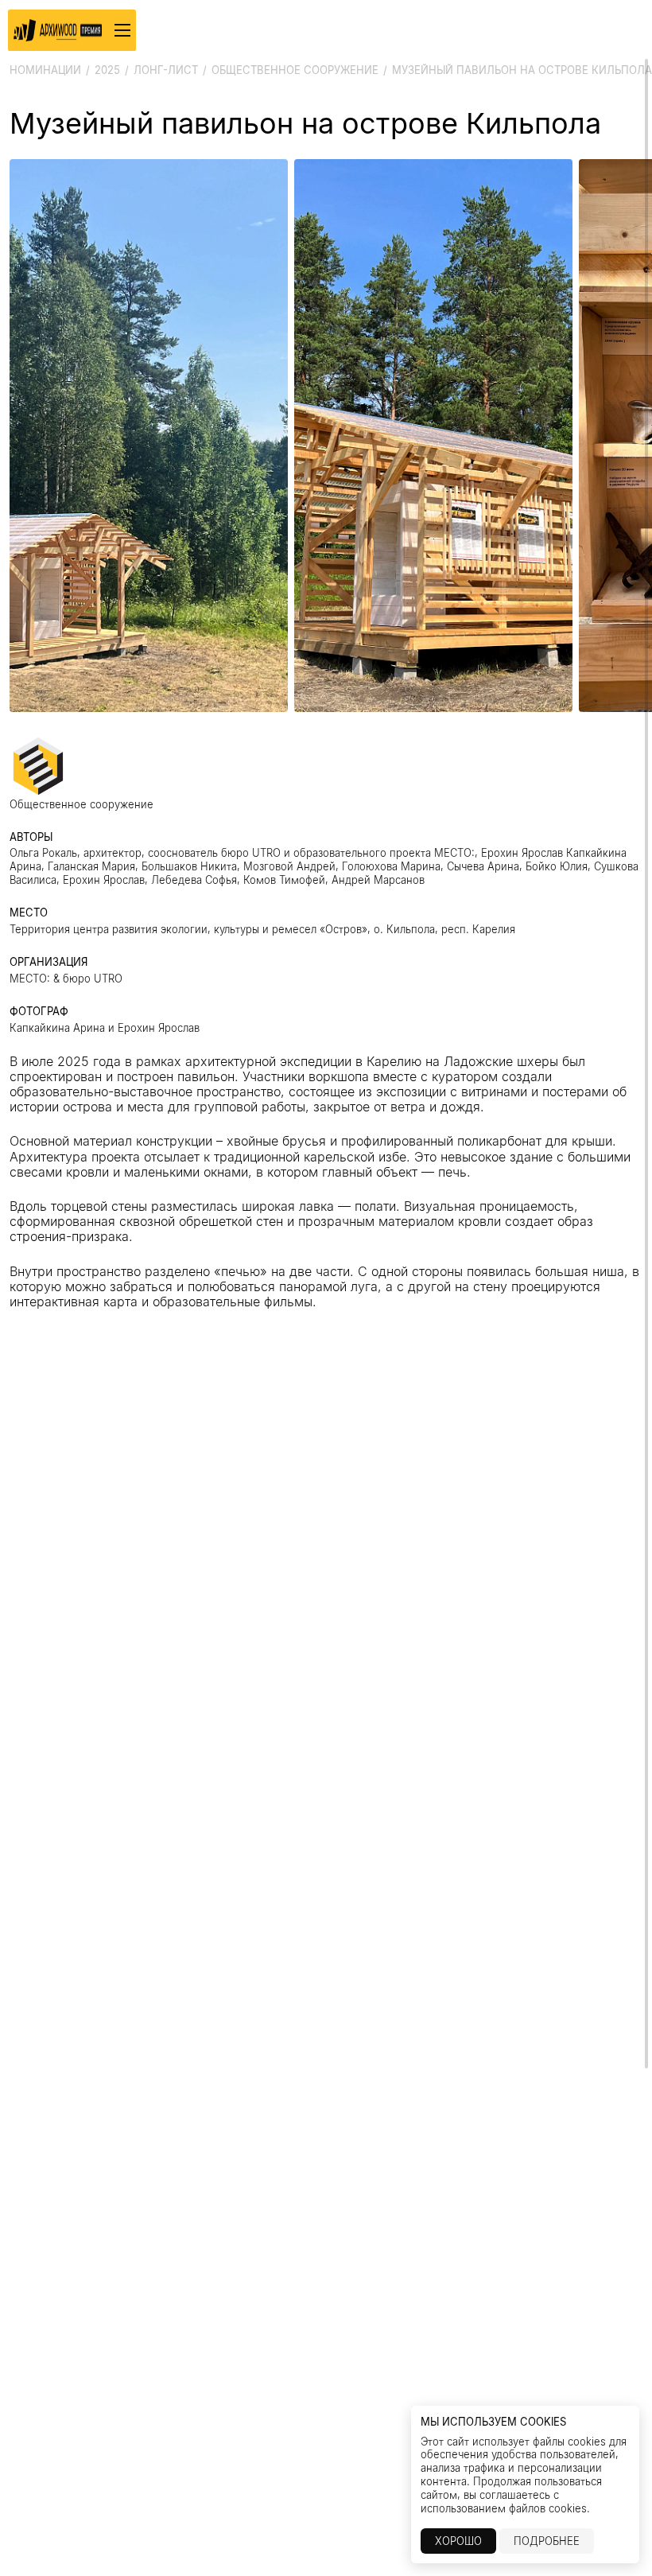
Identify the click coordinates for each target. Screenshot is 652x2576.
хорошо (458, 2541)
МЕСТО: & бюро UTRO (66, 979)
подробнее (547, 2541)
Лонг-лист (166, 70)
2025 (107, 70)
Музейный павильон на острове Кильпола (522, 70)
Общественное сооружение (295, 70)
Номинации (45, 70)
